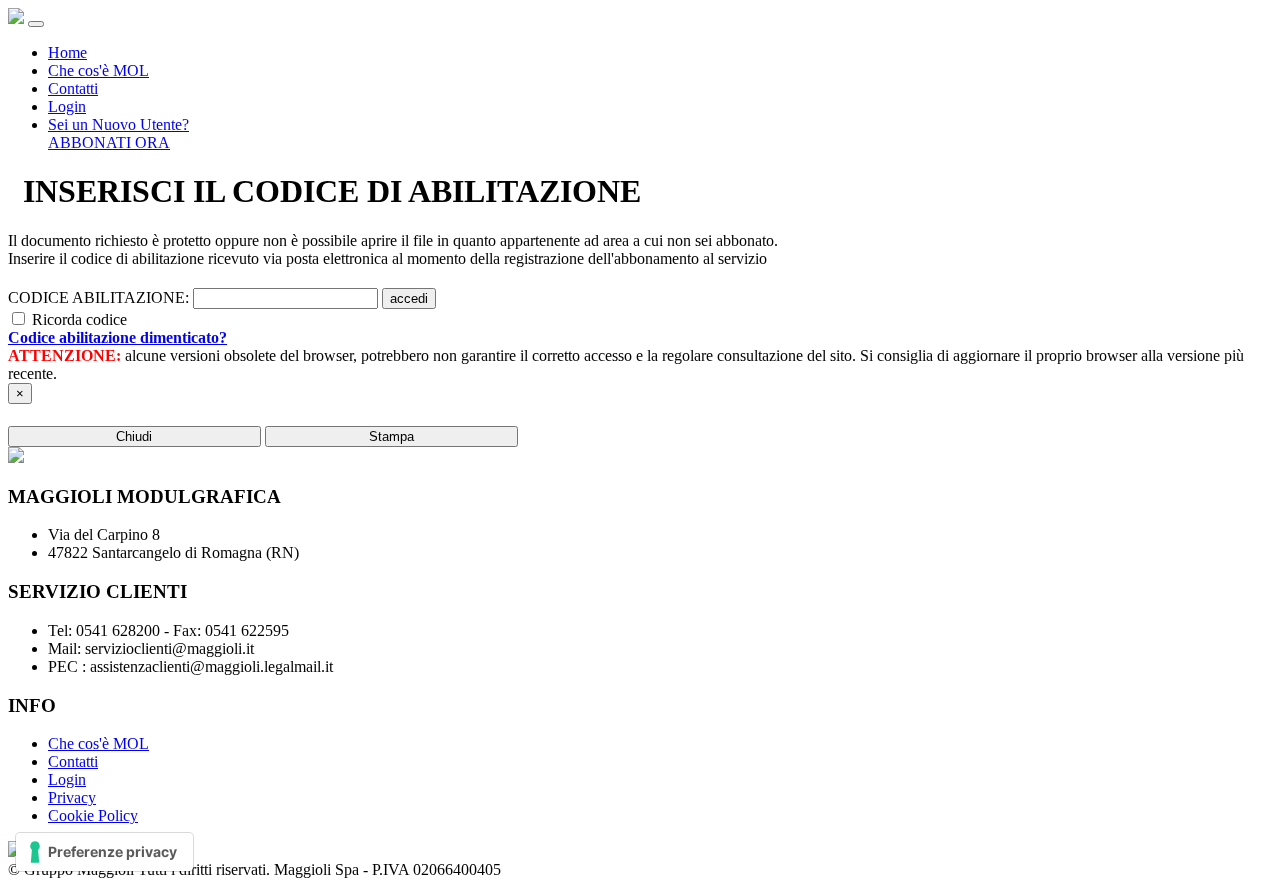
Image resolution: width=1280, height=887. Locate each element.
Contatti (73, 88)
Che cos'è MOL (98, 70)
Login (67, 106)
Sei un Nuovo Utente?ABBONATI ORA (118, 133)
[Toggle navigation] (36, 24)
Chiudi (134, 436)
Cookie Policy (93, 815)
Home (67, 52)
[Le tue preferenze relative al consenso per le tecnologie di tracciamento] (104, 852)
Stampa (391, 436)
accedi (409, 298)
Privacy (72, 797)
